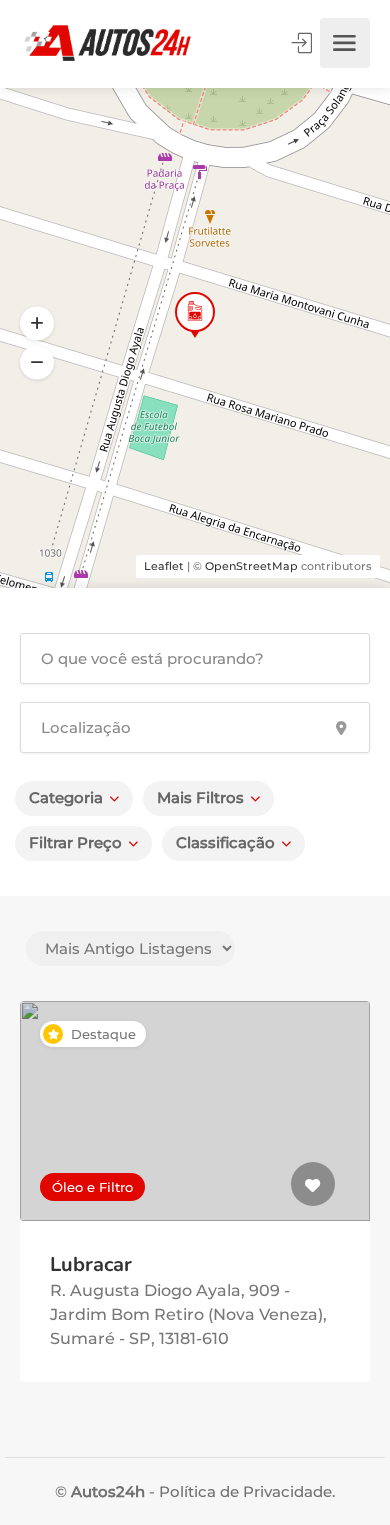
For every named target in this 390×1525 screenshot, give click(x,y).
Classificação (225, 842)
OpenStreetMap (251, 566)
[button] (37, 363)
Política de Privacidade (243, 1491)
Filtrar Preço (75, 842)
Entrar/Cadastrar (304, 43)
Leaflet (164, 566)
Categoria (66, 797)
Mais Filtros (200, 797)
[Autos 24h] (107, 43)
